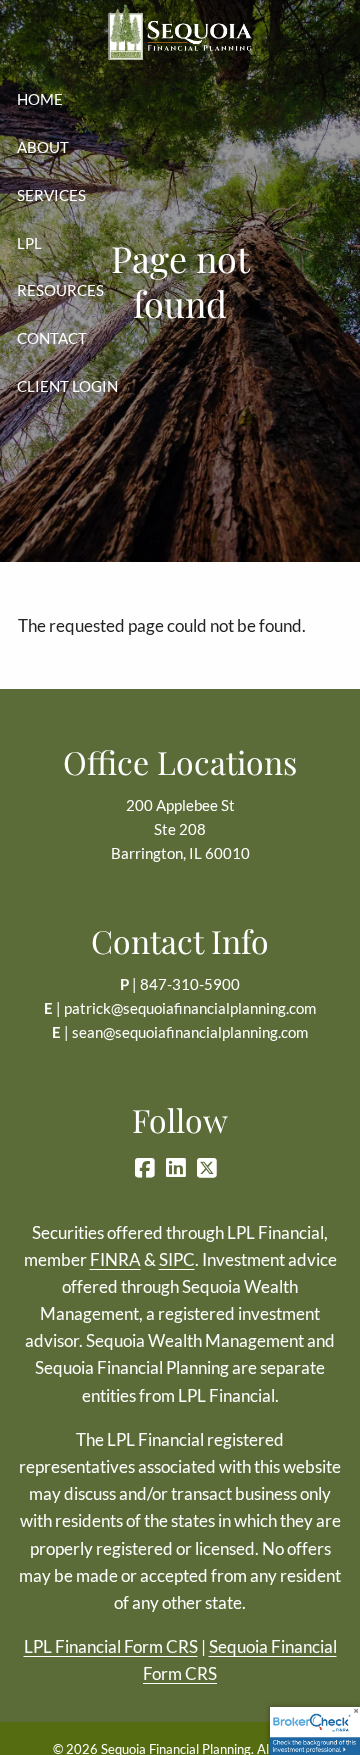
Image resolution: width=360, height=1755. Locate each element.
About (43, 147)
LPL (29, 243)
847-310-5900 (190, 984)
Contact (52, 338)
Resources (60, 290)
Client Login (67, 386)
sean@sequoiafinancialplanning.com (190, 1032)
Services (51, 195)
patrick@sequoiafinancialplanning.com (190, 1008)
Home (40, 99)
